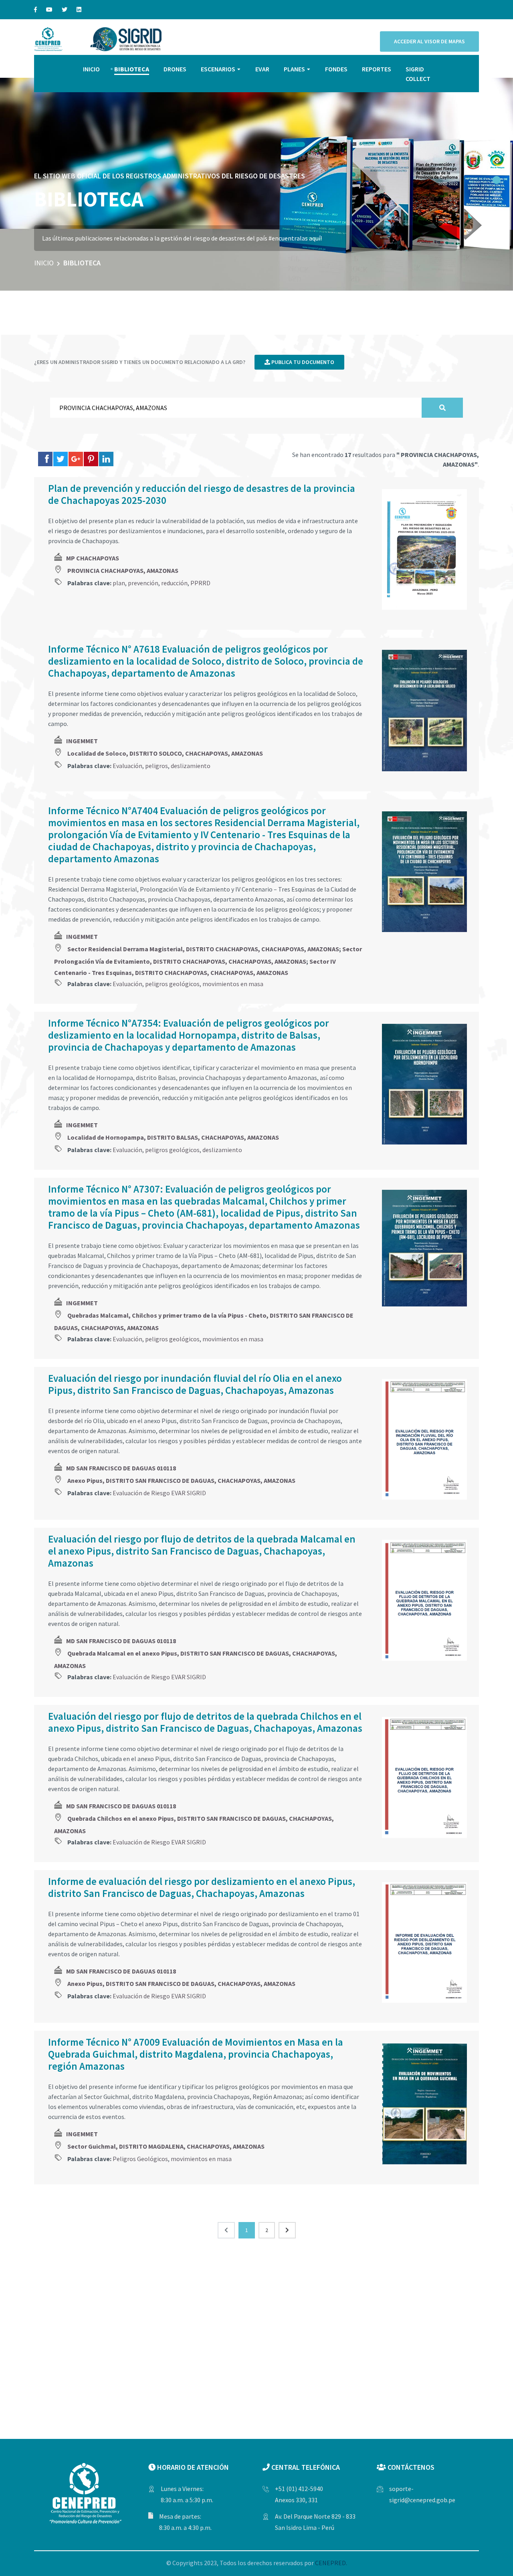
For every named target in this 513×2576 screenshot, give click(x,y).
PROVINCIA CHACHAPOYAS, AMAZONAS (123, 570)
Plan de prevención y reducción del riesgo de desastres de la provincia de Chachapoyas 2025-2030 (202, 494)
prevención (143, 583)
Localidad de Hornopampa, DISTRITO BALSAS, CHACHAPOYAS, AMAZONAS (173, 1137)
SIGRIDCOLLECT (418, 74)
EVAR (262, 69)
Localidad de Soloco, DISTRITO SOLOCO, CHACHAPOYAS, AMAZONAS (165, 753)
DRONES (175, 69)
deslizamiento (191, 766)
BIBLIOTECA (132, 69)
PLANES (294, 69)
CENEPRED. (331, 2563)
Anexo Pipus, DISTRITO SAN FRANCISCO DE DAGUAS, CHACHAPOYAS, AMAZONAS (181, 1480)
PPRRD (200, 583)
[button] (497, 180)
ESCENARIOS (218, 69)
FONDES (336, 69)
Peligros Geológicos (140, 2159)
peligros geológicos (172, 984)
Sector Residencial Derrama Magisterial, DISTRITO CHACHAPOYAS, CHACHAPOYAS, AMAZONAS (203, 949)
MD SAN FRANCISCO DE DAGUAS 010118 (121, 1468)
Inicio (44, 263)
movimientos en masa (233, 984)
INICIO (91, 69)
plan (119, 583)
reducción (174, 583)
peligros (157, 766)
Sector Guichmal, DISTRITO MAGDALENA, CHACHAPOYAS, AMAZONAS (166, 2146)
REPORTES (377, 69)
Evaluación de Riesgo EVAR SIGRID (159, 1493)
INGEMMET (82, 741)
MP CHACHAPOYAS (93, 558)
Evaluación (127, 766)
